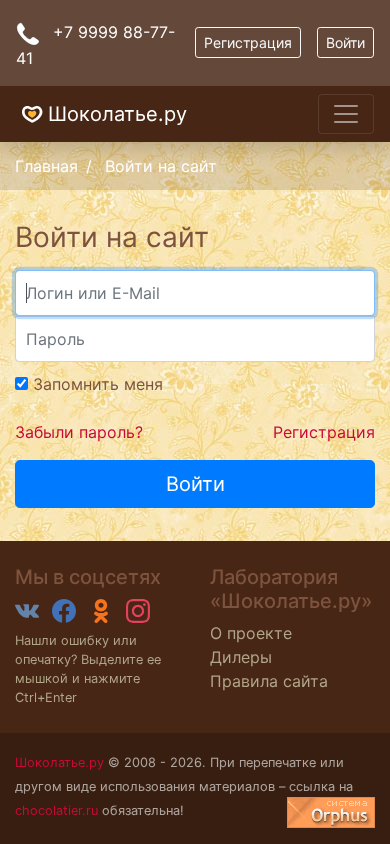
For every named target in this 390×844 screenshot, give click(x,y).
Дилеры (241, 657)
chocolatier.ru (56, 810)
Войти (345, 42)
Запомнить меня (95, 384)
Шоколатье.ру (117, 114)
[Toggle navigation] (346, 114)
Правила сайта (269, 681)
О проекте (251, 633)
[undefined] (331, 812)
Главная (46, 166)
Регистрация (248, 42)
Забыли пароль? (79, 432)
